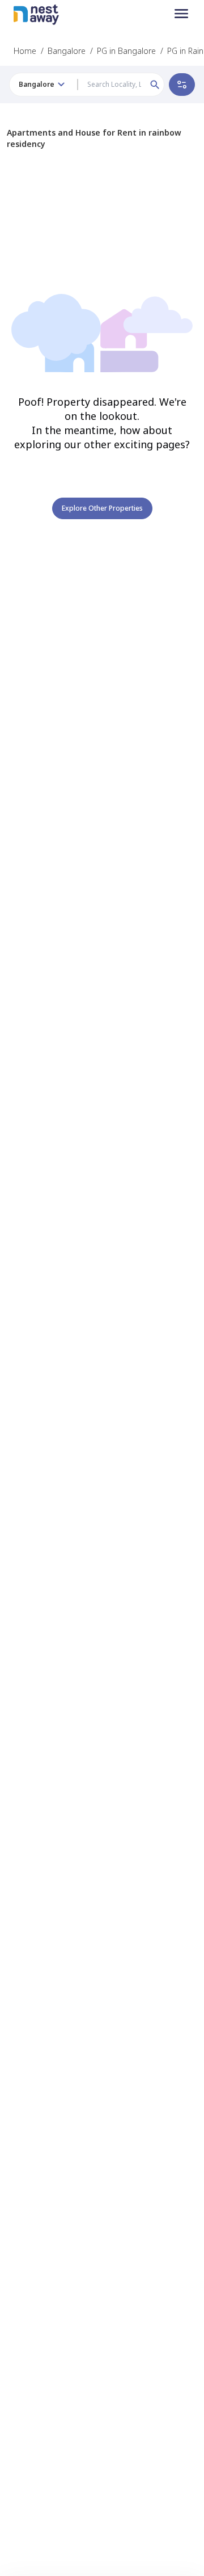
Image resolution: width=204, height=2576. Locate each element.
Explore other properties (102, 508)
